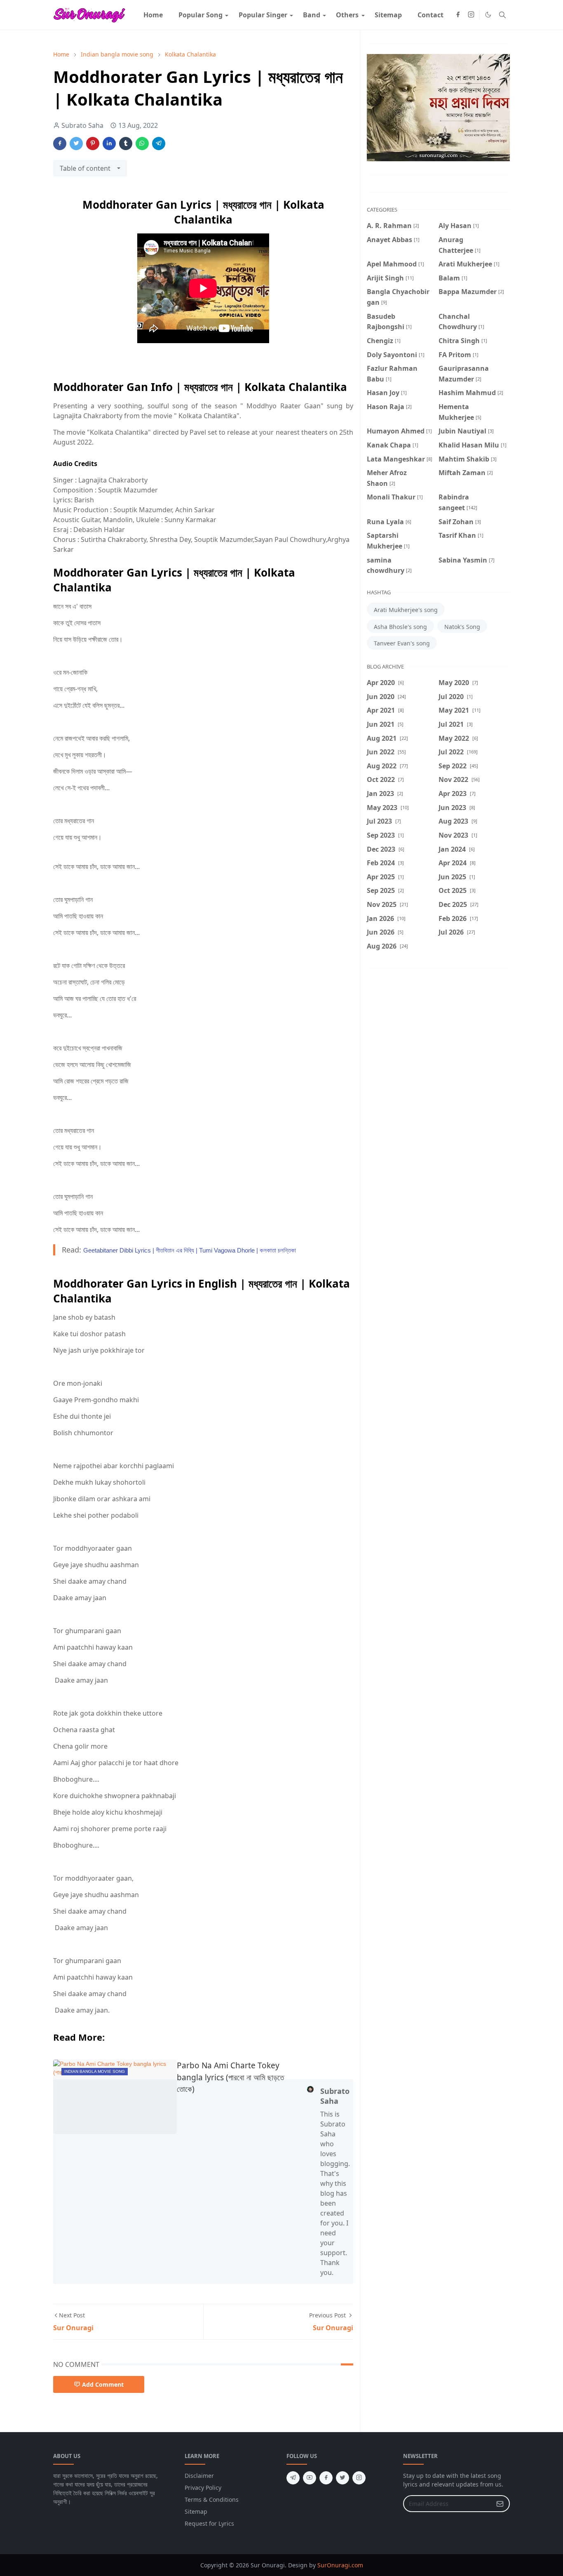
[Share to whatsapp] (142, 144)
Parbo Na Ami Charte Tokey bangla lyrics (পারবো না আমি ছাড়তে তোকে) (230, 2077)
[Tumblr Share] (126, 144)
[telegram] (293, 2478)
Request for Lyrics (209, 2523)
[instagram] (471, 15)
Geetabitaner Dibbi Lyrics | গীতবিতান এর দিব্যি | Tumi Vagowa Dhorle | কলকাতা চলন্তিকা (190, 1250)
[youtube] (310, 2478)
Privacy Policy (203, 2488)
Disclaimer (199, 2476)
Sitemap (196, 2511)
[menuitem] (153, 15)
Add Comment (103, 2384)
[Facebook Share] (60, 144)
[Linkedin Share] (109, 144)
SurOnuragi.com (340, 2565)
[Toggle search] (502, 15)
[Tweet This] (76, 144)
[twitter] (342, 2478)
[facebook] (458, 15)
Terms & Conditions (212, 2499)
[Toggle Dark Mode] (488, 15)
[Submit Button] (500, 2504)
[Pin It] (93, 144)
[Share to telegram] (159, 144)
